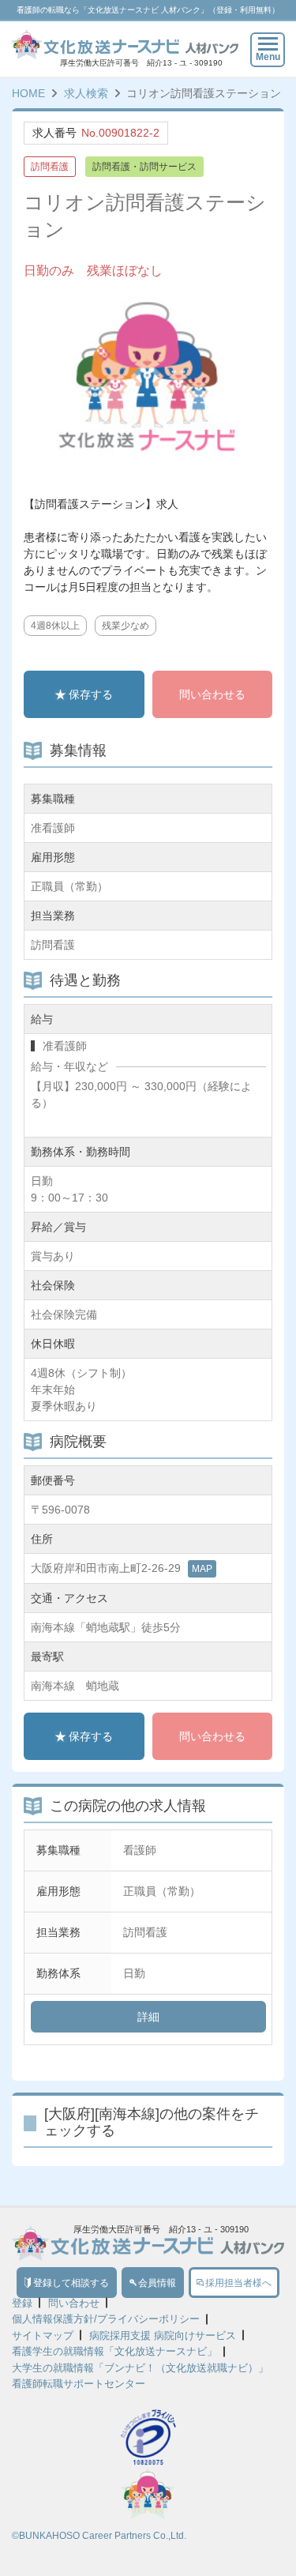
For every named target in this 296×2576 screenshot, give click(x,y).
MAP (202, 1569)
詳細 (148, 2017)
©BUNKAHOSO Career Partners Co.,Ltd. (99, 2536)
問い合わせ (74, 2303)
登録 (22, 2303)
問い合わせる (212, 694)
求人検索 (86, 93)
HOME (28, 93)
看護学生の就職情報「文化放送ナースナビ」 (114, 2351)
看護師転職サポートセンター (79, 2384)
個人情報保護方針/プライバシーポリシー (106, 2319)
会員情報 (157, 2283)
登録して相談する (71, 2283)
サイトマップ (43, 2335)
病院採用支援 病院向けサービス (163, 2335)
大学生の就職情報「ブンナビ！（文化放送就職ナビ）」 (140, 2368)
